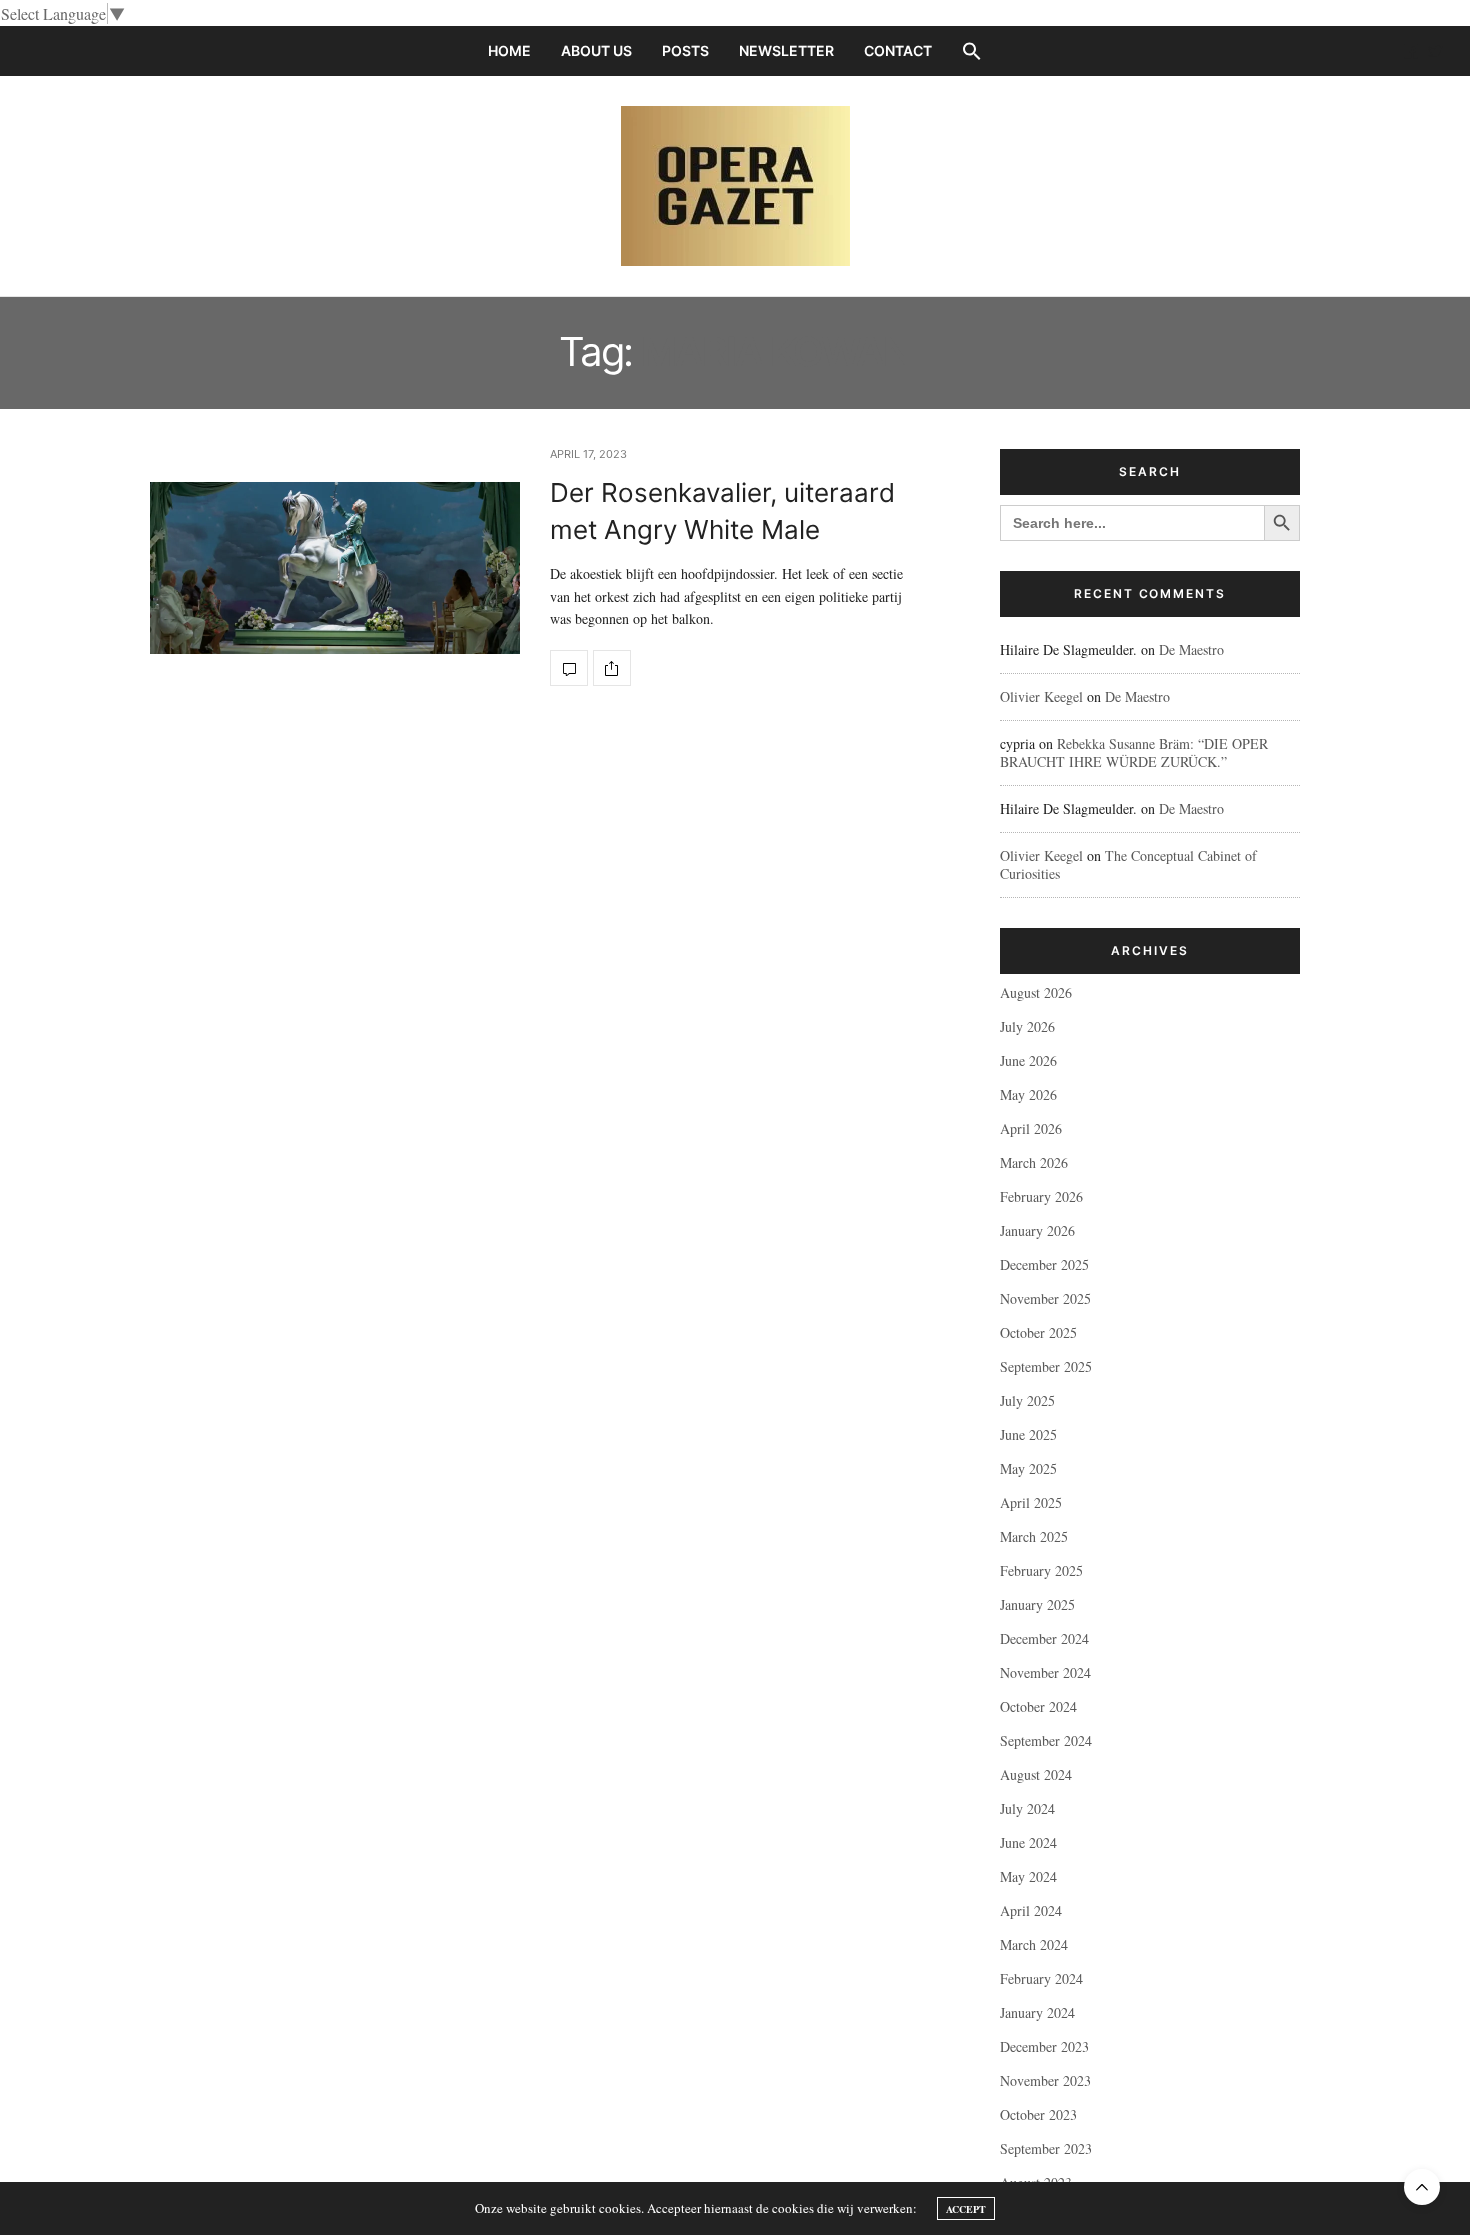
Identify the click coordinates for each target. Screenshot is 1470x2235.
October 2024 (1038, 1706)
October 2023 (1038, 2114)
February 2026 (1041, 1196)
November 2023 (1045, 2080)
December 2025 (1044, 1264)
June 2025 (1028, 1434)
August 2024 (1036, 1774)
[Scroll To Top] (1422, 2187)
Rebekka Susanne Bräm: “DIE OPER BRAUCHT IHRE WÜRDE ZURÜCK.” (1134, 752)
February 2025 (1041, 1570)
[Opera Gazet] (735, 186)
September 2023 (1046, 2148)
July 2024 (1027, 1808)
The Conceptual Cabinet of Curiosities (1128, 864)
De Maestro (1191, 649)
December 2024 (1044, 1638)
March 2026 (1034, 1162)
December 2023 (1044, 2046)
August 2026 (1036, 992)
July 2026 (1027, 1026)
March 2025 (1034, 1536)
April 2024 (1031, 1910)
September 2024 (1046, 1740)
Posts (685, 50)
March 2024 (1034, 1944)
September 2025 (1046, 1366)
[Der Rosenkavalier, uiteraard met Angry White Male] (335, 568)
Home (509, 50)
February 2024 (1041, 1978)
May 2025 (1028, 1468)
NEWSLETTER (786, 50)
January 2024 (1037, 2012)
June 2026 (1028, 1060)
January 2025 (1037, 1604)
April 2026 (1031, 1128)
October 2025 (1038, 1332)
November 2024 (1045, 1672)
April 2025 (1031, 1502)
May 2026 (1028, 1094)
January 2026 (1037, 1230)
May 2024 (1028, 1876)
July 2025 (1027, 1400)
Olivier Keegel (1041, 696)
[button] (972, 51)
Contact (898, 50)
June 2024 (1028, 1842)
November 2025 (1045, 1298)
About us (596, 50)
